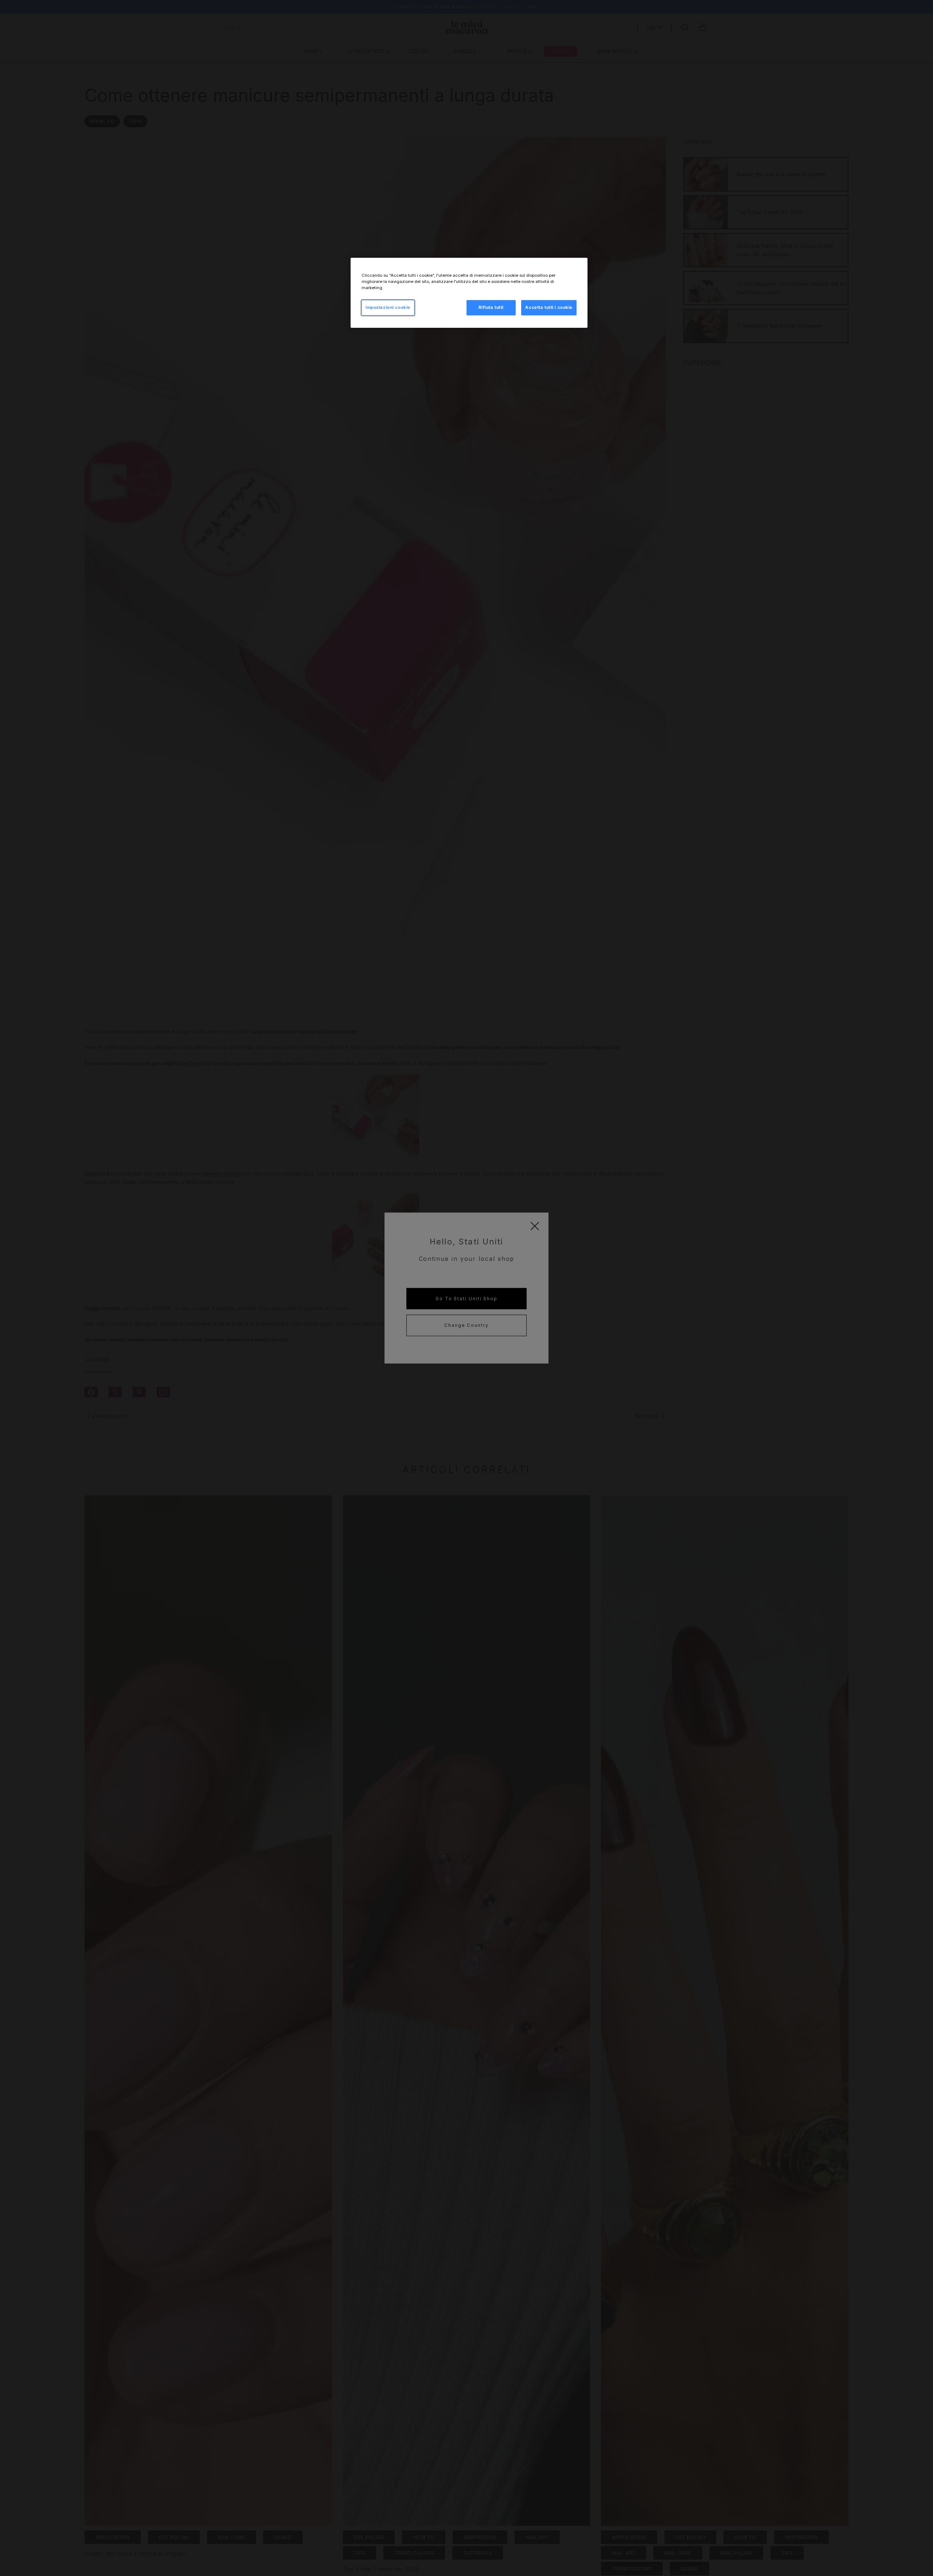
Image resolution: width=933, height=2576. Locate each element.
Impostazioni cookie (388, 307)
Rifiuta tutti (491, 307)
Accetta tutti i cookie (549, 307)
